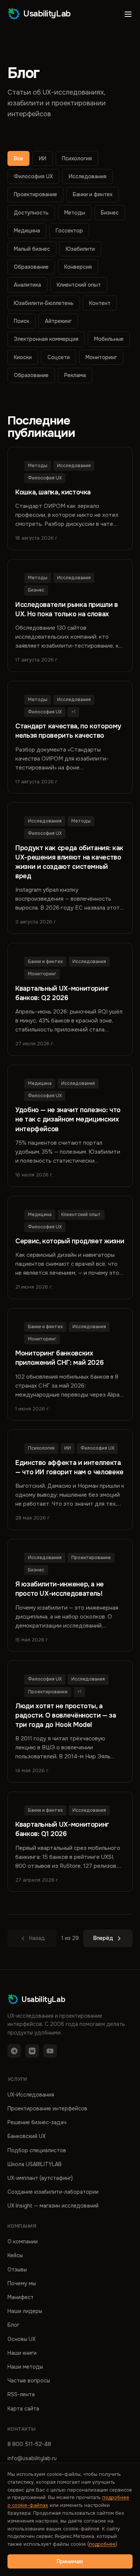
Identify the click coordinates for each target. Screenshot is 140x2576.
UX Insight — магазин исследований (53, 2206)
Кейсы (15, 2255)
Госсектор (69, 231)
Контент (100, 303)
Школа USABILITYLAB (35, 2164)
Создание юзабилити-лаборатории (53, 2192)
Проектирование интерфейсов (47, 2108)
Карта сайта (23, 2409)
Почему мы (22, 2283)
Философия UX (33, 176)
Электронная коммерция (46, 339)
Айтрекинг (58, 321)
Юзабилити (80, 249)
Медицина (27, 231)
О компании (23, 2242)
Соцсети (59, 357)
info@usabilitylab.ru (32, 2458)
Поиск (21, 321)
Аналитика (27, 285)
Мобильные (109, 339)
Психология (77, 158)
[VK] (32, 2051)
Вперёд (103, 1938)
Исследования (88, 176)
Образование (31, 267)
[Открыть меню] (128, 14)
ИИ (43, 158)
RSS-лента (21, 2394)
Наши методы (25, 2367)
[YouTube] (50, 2051)
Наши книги (22, 2353)
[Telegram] (14, 2051)
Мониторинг (101, 357)
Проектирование (35, 194)
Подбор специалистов (37, 2150)
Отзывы (17, 2270)
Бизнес (110, 213)
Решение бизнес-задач (37, 2122)
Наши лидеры (25, 2311)
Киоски (23, 357)
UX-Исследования (31, 2095)
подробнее (102, 2544)
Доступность (31, 213)
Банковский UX (27, 2136)
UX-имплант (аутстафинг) (40, 2178)
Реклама (75, 375)
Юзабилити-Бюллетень (44, 303)
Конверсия (78, 267)
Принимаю (70, 2561)
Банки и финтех (93, 194)
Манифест (21, 2297)
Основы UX (21, 2339)
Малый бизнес (32, 249)
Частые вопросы (29, 2381)
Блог (13, 2325)
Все (18, 158)
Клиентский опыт (79, 285)
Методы (75, 213)
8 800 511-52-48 (29, 2444)
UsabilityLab (47, 14)
